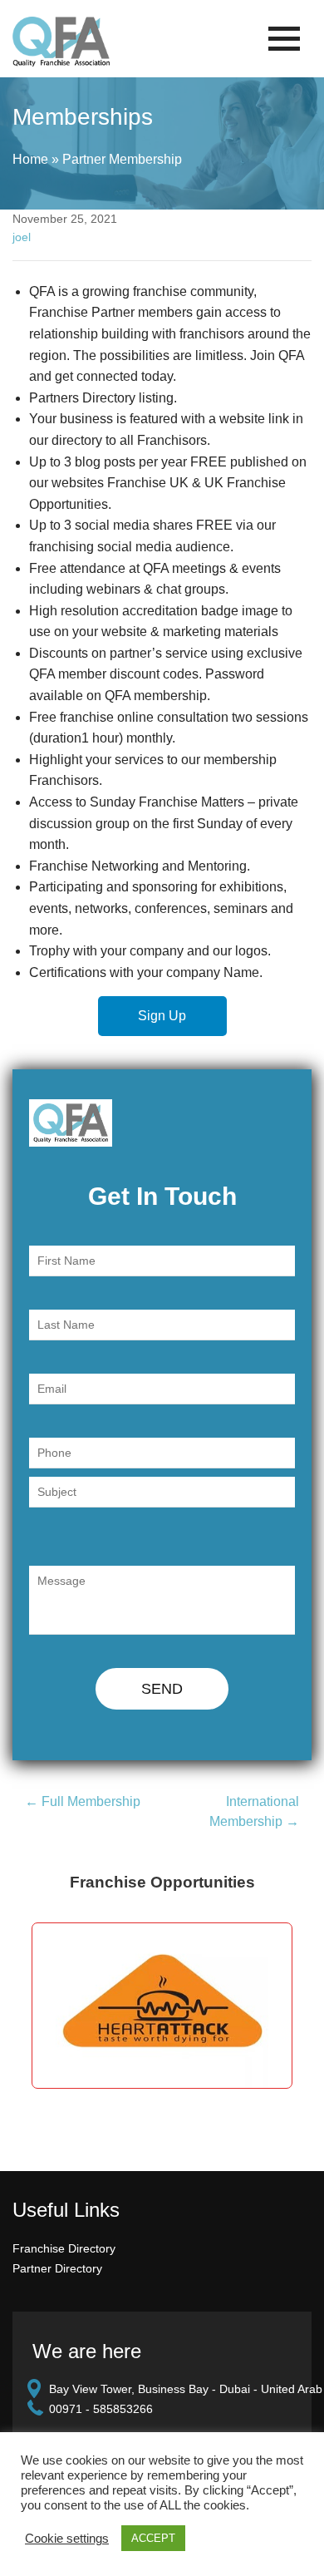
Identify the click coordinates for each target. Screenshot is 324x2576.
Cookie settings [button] (67, 2539)
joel (22, 237)
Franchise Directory (64, 2248)
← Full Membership (83, 1801)
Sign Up (162, 1016)
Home (30, 159)
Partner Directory (57, 2268)
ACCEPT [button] (153, 2538)
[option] (162, 2006)
